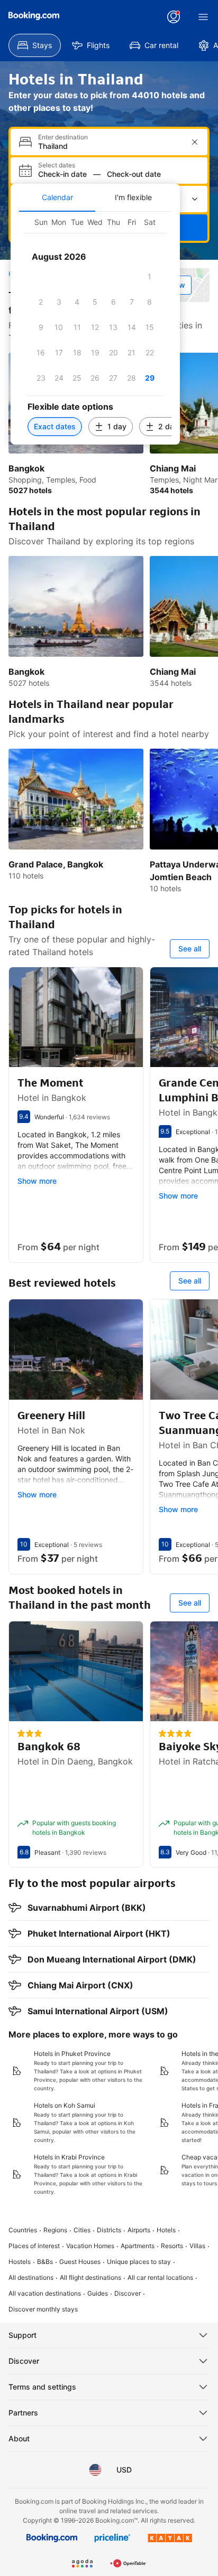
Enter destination (63, 137)
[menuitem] (35, 45)
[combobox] (110, 146)
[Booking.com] (34, 16)
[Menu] (203, 17)
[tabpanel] (95, 328)
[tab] (57, 197)
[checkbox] (150, 277)
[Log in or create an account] (174, 17)
